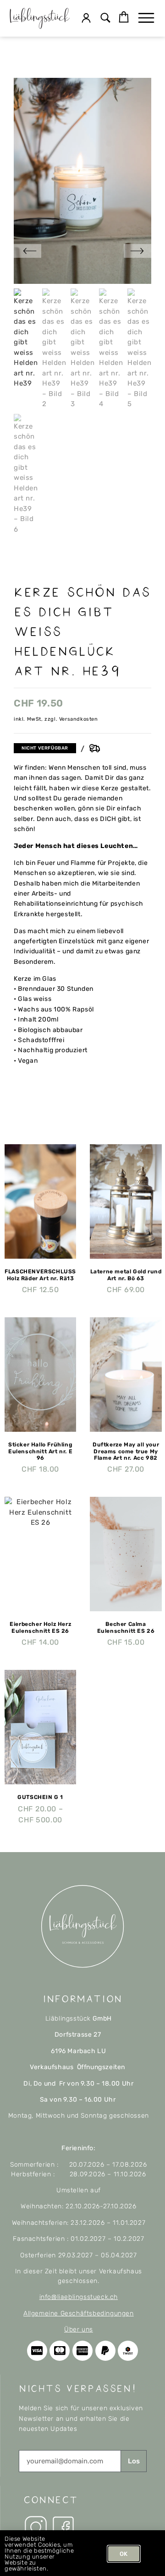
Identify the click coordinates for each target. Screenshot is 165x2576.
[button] (106, 19)
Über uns (79, 2329)
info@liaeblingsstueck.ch (79, 2297)
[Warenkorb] (124, 17)
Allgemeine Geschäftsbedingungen (79, 2313)
